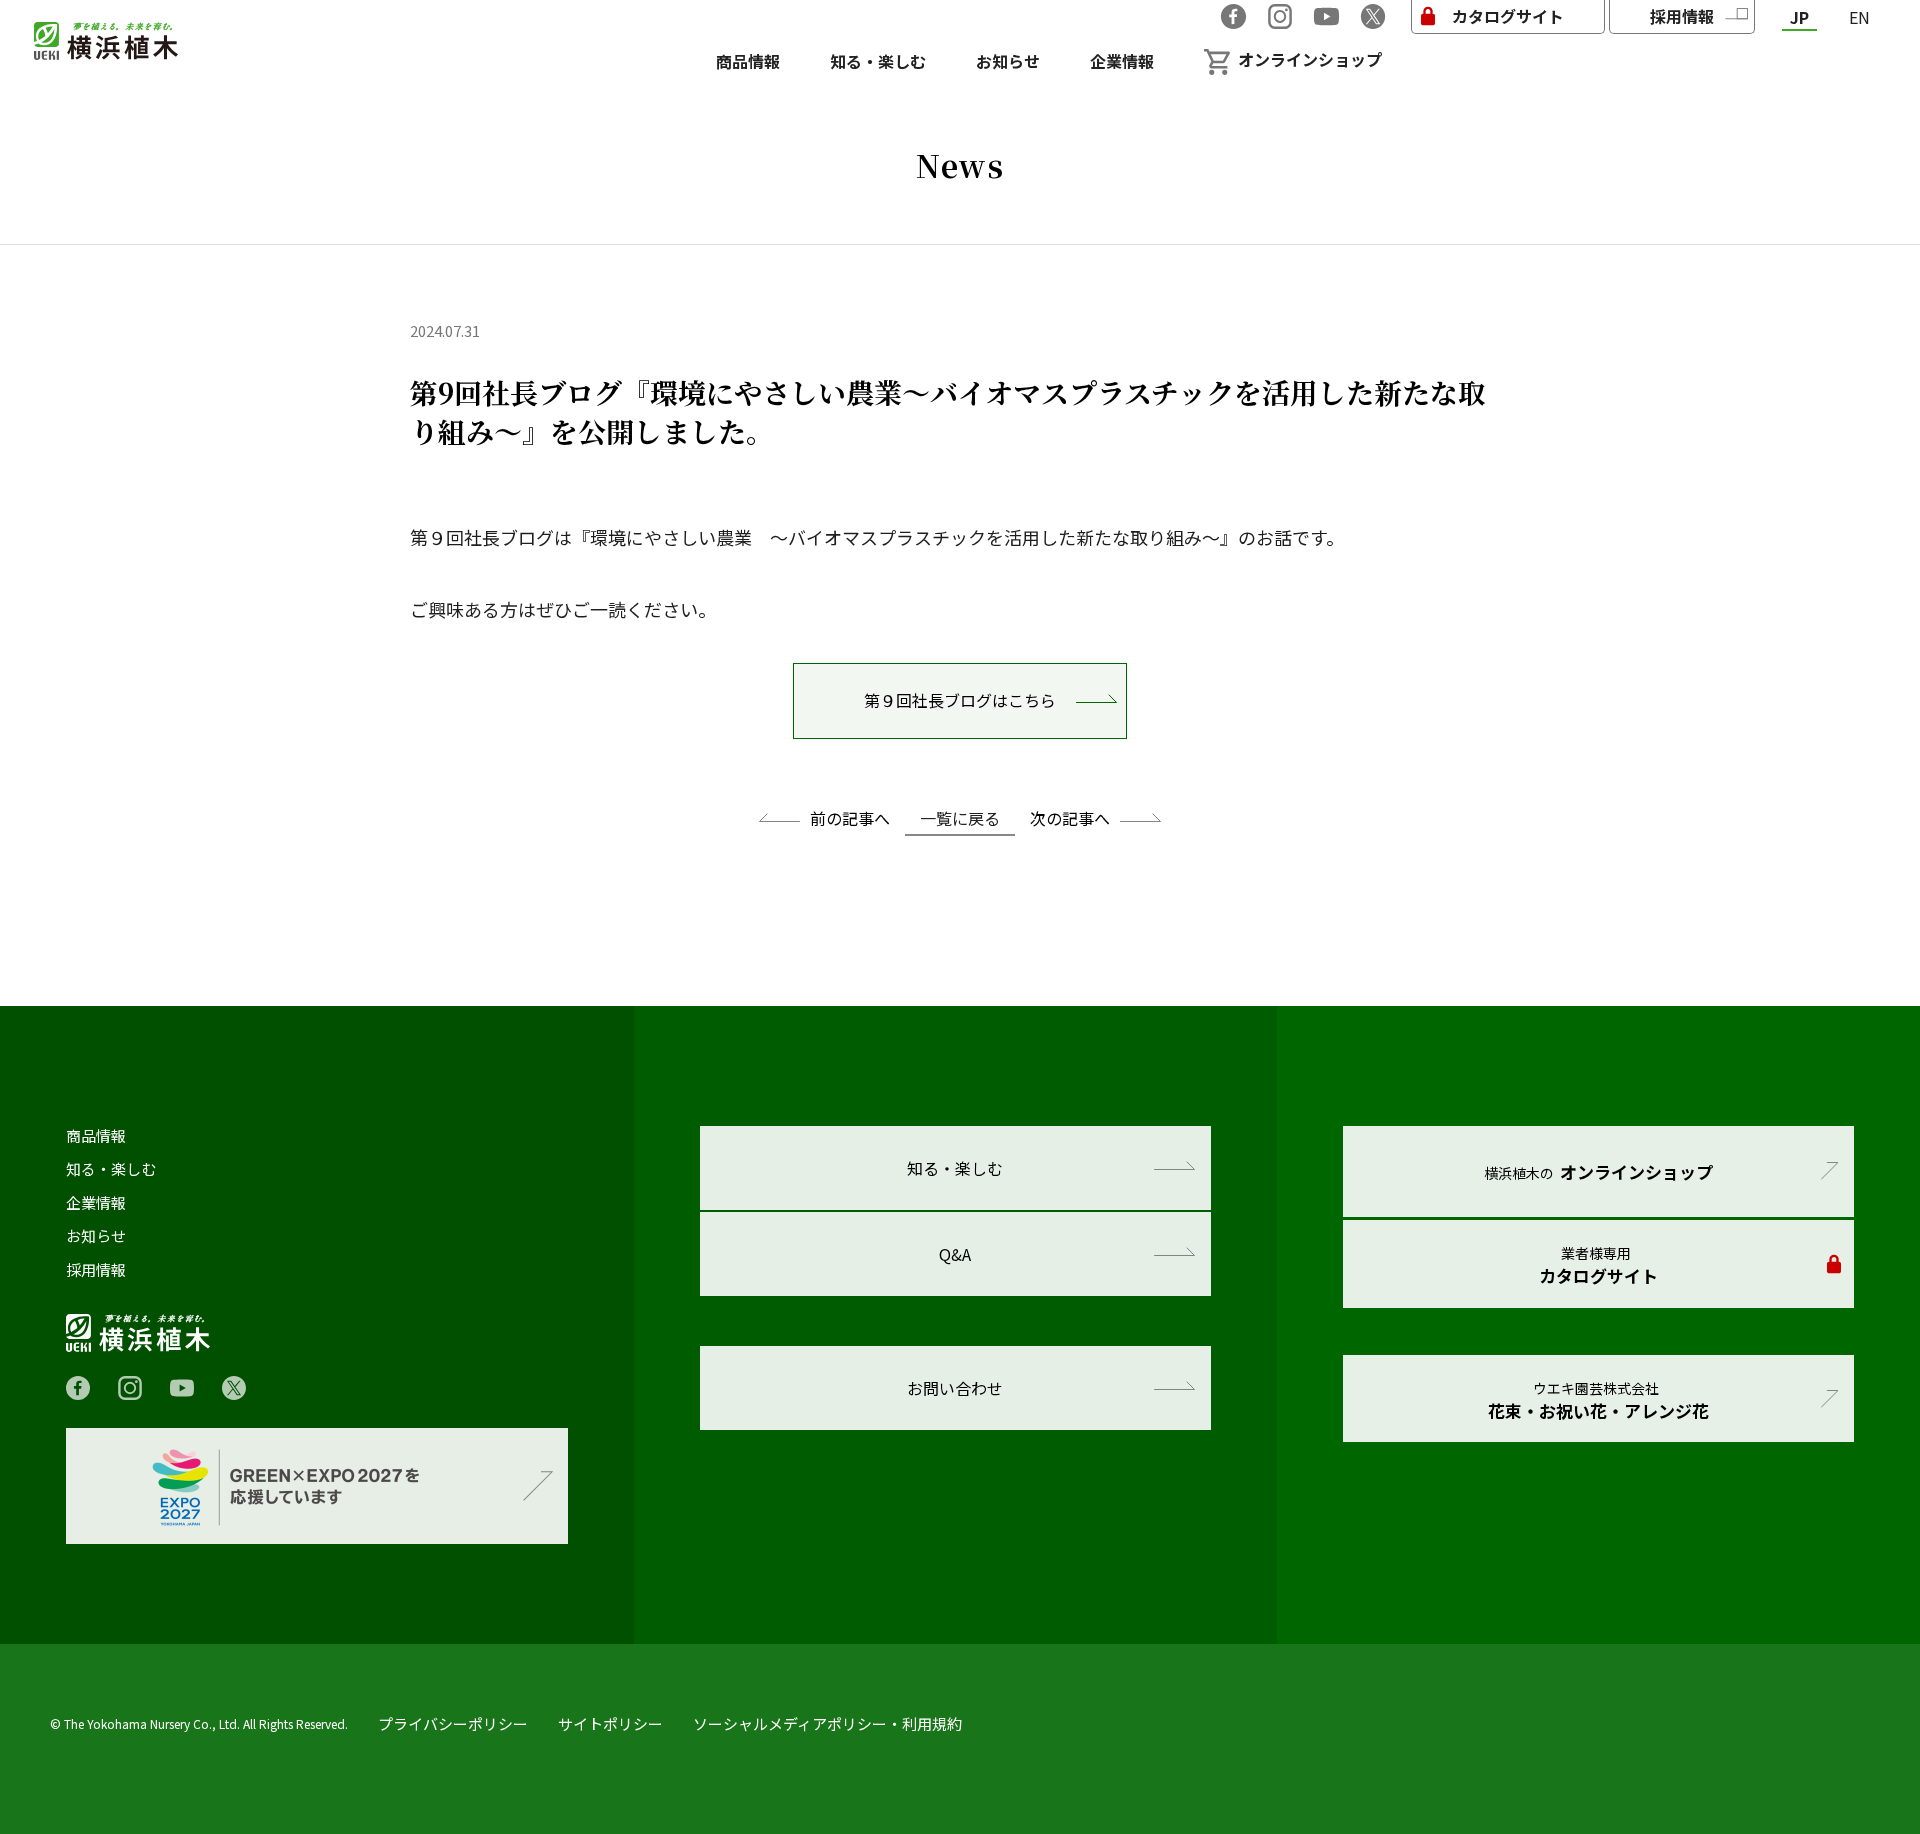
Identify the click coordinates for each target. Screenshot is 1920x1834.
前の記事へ (850, 818)
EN (1859, 17)
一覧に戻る (960, 818)
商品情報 (96, 1136)
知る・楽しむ (111, 1169)
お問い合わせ (955, 1388)
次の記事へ (1070, 818)
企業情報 (96, 1203)
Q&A (955, 1254)
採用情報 (96, 1270)
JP (1799, 17)
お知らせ (96, 1236)
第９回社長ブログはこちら (960, 700)
